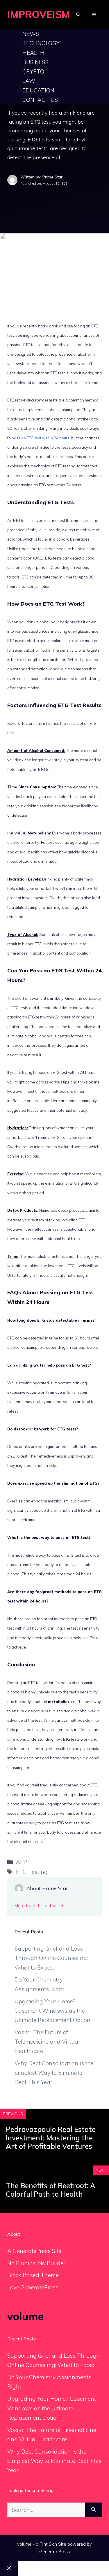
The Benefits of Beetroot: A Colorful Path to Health (51, 2190)
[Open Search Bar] (78, 15)
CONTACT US (40, 100)
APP (22, 1862)
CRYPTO (33, 71)
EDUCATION (38, 90)
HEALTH (33, 53)
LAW (29, 81)
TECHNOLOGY (41, 43)
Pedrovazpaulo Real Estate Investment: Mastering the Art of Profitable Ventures (51, 2138)
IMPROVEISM (39, 14)
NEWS (31, 34)
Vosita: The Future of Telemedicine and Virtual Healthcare (47, 2042)
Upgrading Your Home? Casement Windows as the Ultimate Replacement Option (52, 2011)
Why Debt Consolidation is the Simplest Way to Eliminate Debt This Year (54, 2073)
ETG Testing (32, 1872)
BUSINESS (35, 62)
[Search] (93, 2510)
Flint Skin (48, 2544)
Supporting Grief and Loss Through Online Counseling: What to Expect (51, 1958)
